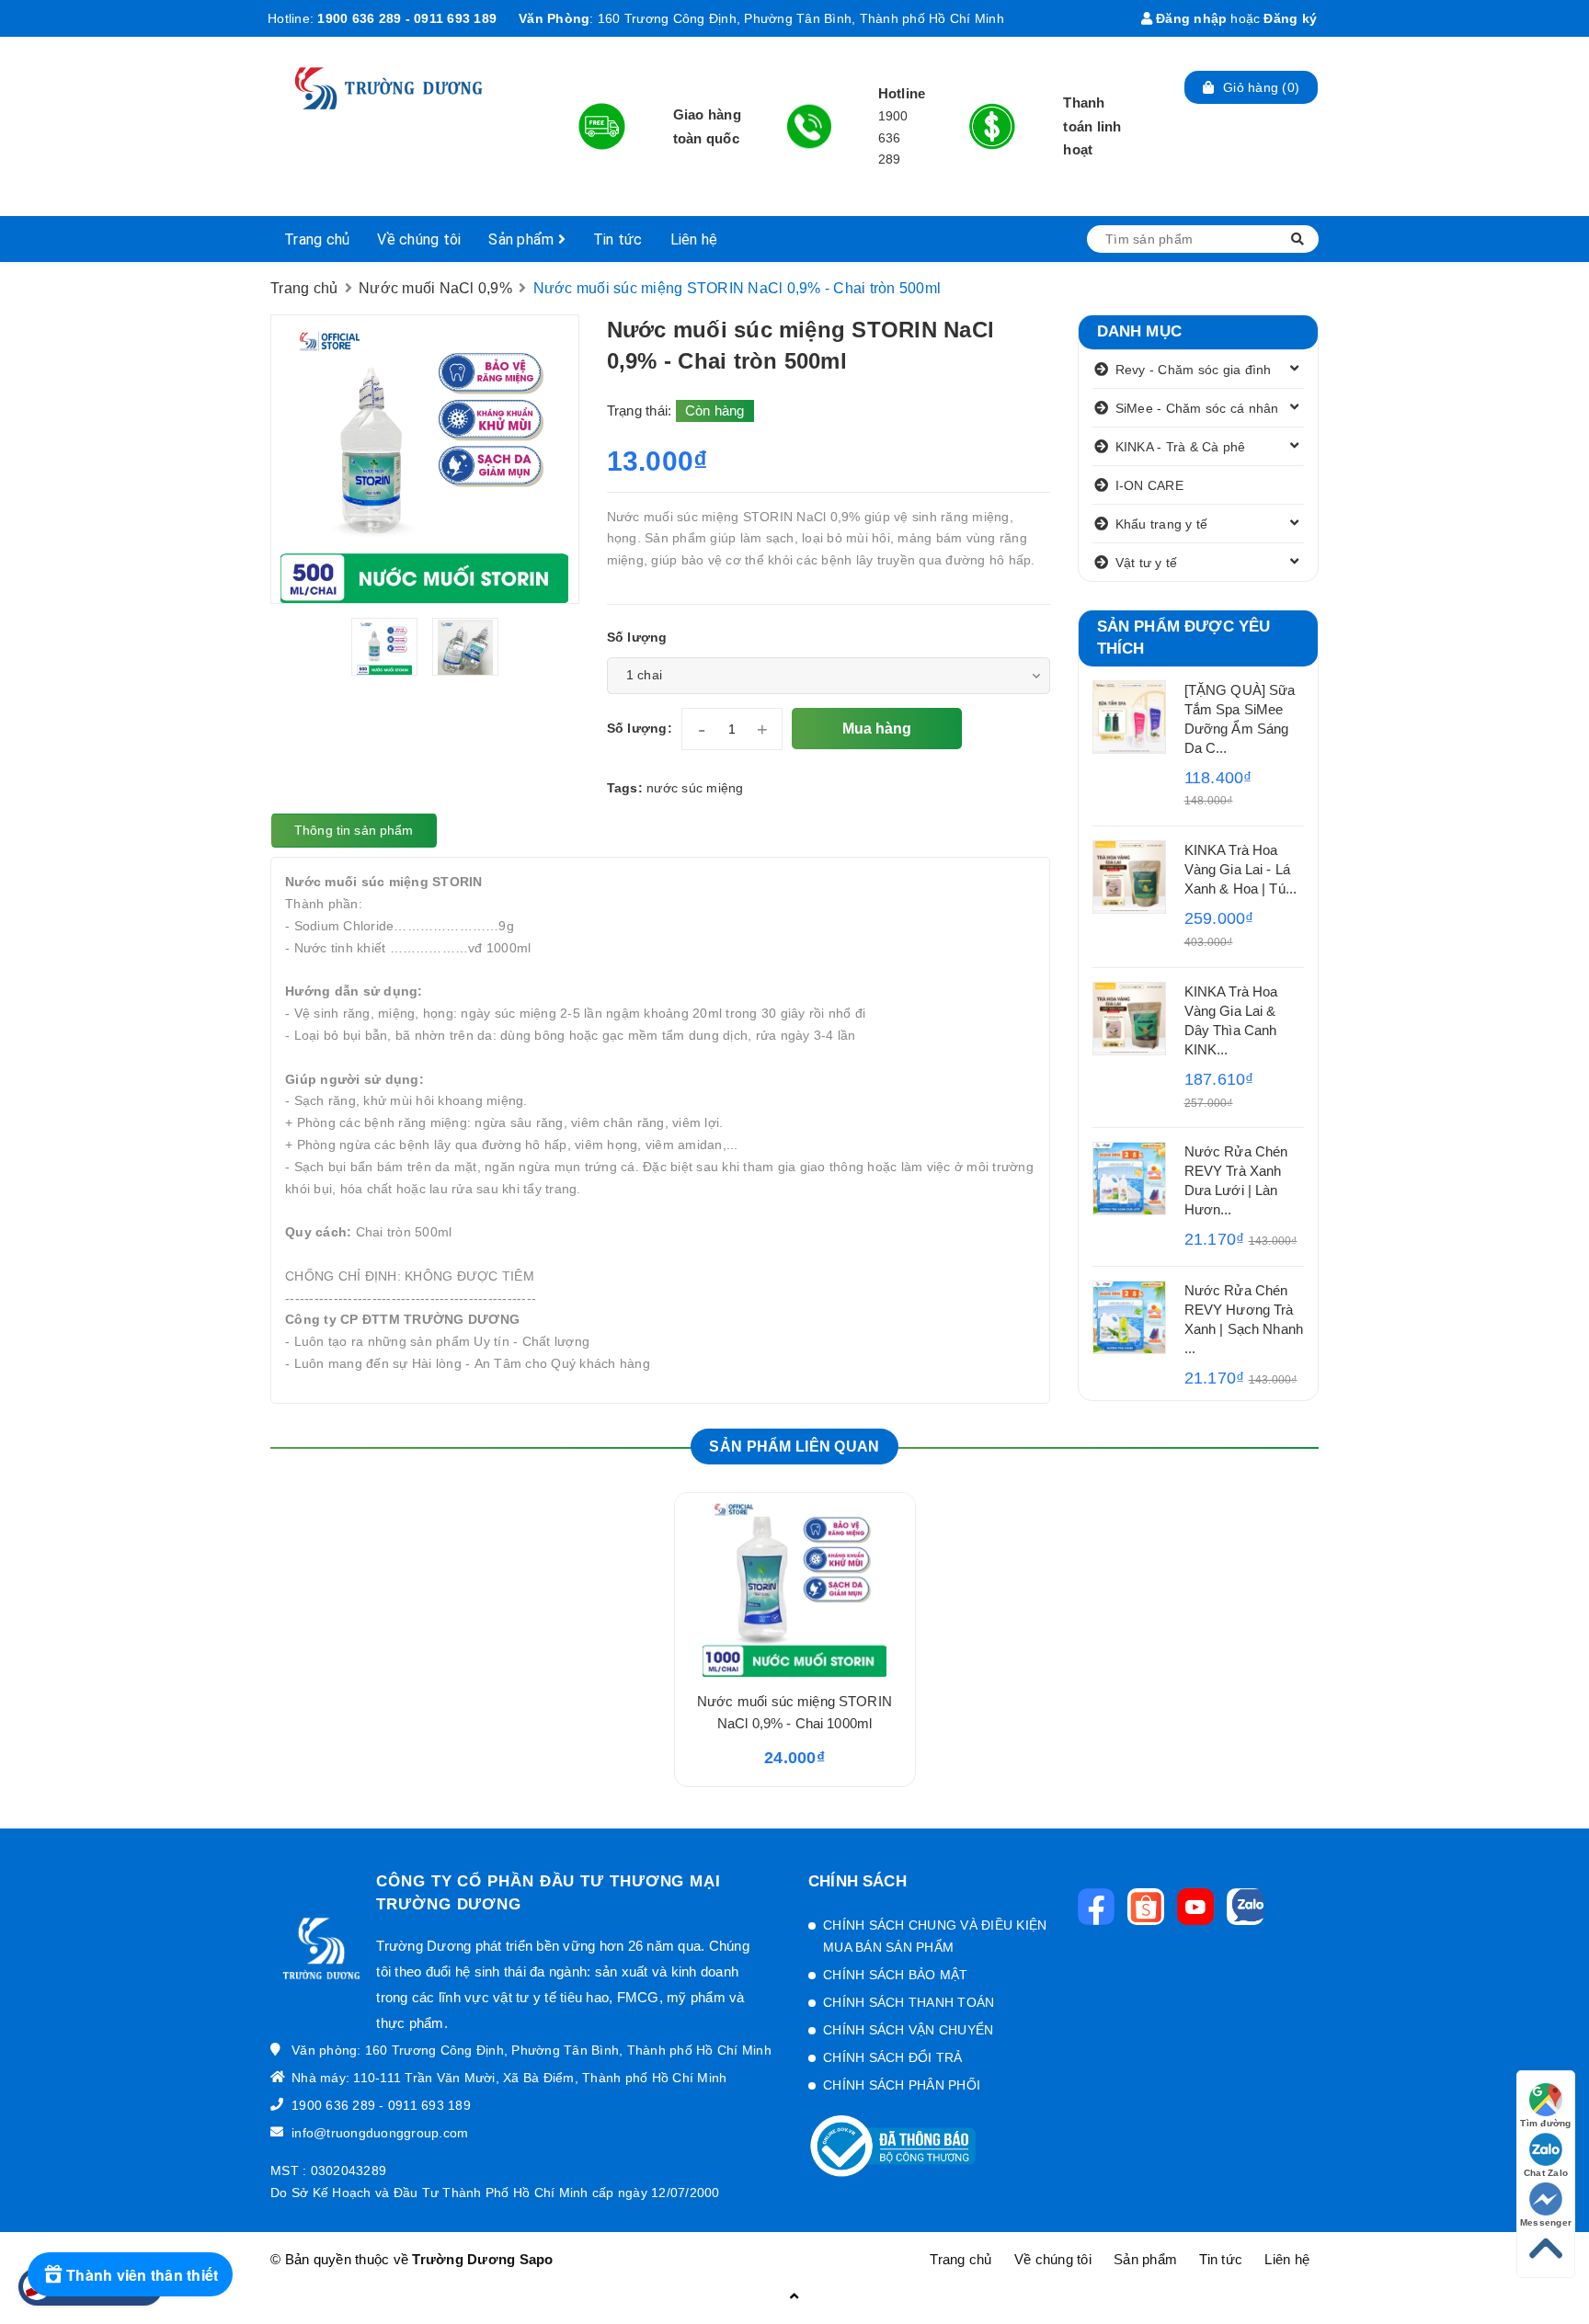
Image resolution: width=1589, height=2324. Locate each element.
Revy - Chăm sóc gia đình (1194, 370)
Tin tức (618, 239)
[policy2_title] (809, 127)
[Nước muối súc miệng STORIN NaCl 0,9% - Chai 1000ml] (795, 1585)
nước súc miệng (695, 788)
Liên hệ (694, 239)
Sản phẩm (523, 239)
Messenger (1546, 2222)
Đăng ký (1290, 18)
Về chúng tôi (419, 239)
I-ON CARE (1149, 485)
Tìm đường (1545, 2123)
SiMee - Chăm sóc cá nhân (1197, 408)
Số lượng (637, 637)
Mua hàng (877, 729)
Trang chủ (317, 239)
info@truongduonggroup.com (380, 2133)
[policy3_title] (992, 126)
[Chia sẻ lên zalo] (1250, 1907)
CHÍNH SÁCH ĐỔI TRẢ (893, 2057)
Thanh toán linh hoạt (1092, 126)
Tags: (627, 788)
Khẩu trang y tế (1162, 524)
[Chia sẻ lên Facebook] (1101, 1907)
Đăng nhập (1190, 18)
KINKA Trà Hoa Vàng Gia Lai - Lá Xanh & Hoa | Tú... (1241, 869)
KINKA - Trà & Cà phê (1181, 447)
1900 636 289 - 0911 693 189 (407, 18)
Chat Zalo (1546, 2173)
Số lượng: (640, 728)
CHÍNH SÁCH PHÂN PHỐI (902, 2085)
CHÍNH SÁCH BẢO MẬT (896, 1975)
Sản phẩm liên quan (794, 1447)
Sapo (537, 2259)
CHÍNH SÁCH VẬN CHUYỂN (908, 2030)
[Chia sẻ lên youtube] (1200, 1907)
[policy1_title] (602, 126)
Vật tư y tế (1147, 563)
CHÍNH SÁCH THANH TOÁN (909, 2002)
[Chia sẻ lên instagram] (1150, 1907)
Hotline (902, 93)
